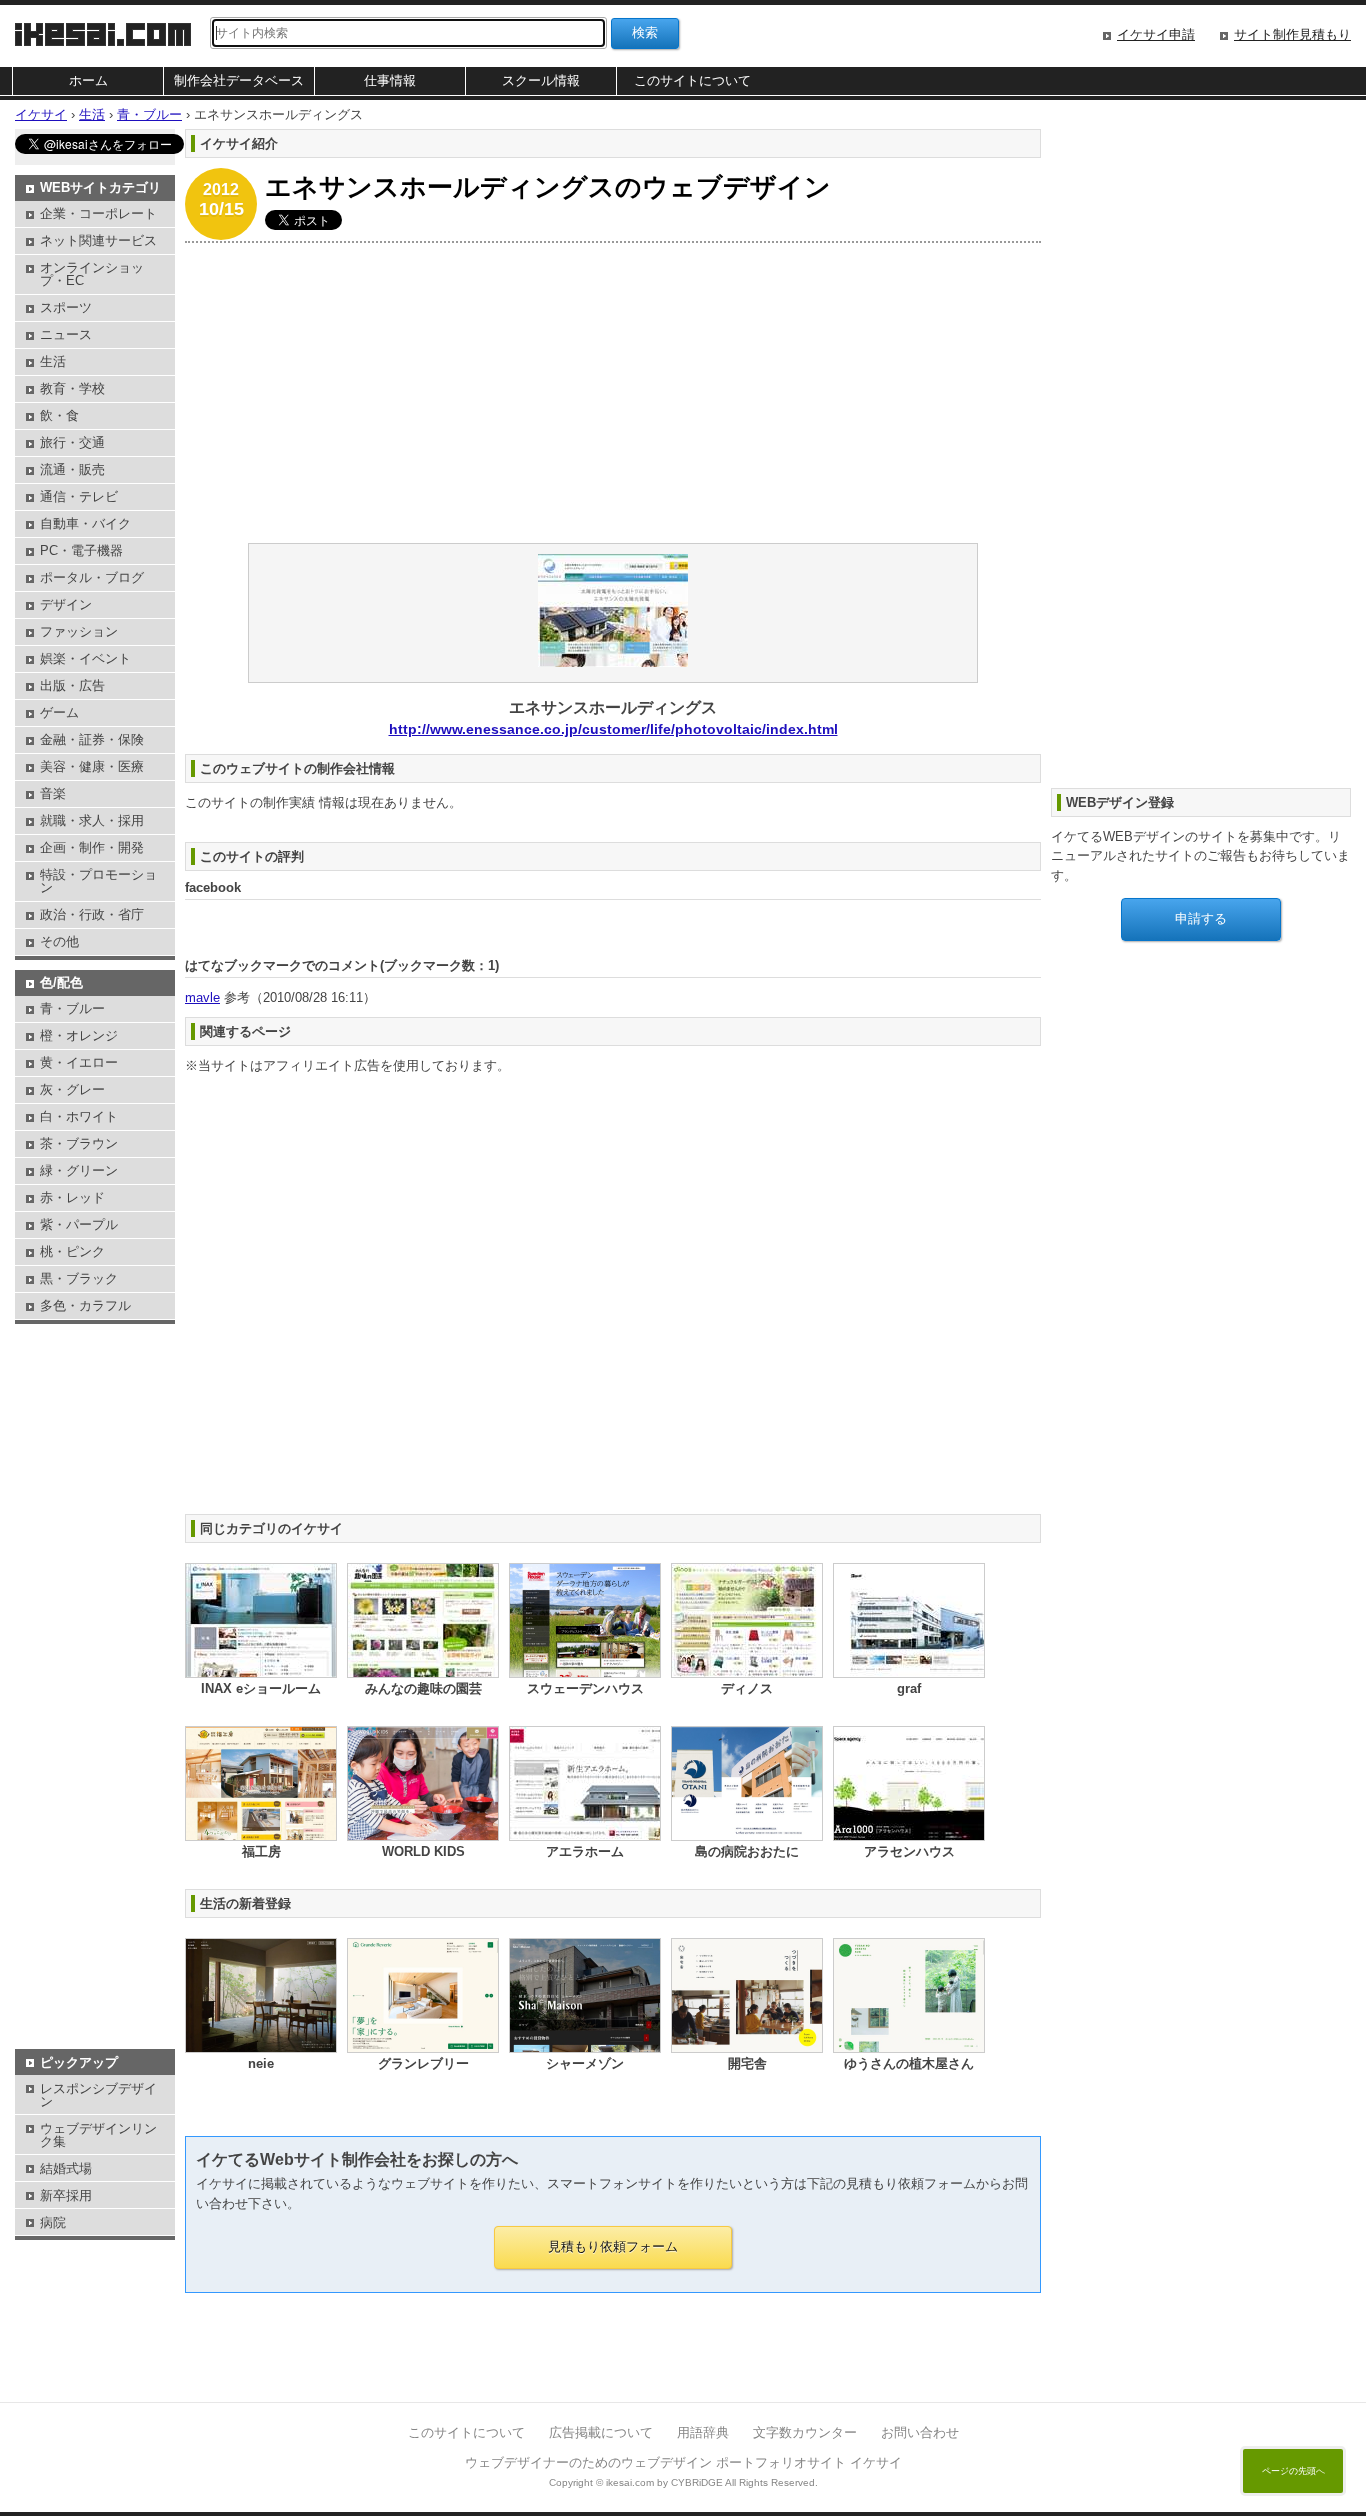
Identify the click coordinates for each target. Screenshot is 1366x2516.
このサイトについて (692, 80)
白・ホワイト (79, 1116)
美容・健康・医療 (92, 766)
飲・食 (59, 415)
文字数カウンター (805, 2432)
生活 (53, 361)
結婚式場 (66, 2168)
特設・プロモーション (98, 881)
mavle (202, 997)
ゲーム (59, 712)
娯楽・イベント (85, 658)
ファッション (79, 631)
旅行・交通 (72, 442)
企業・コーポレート (98, 213)
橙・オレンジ (79, 1035)
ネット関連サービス (98, 240)
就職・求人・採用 (92, 820)
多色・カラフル (85, 1305)
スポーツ (66, 307)
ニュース (66, 334)
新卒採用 (66, 2195)
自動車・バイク (85, 523)
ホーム (88, 80)
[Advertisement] (613, 393)
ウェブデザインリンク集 (98, 2135)
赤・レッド (72, 1197)
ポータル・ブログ (92, 577)
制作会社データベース (239, 80)
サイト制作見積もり (1292, 34)
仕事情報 (390, 80)
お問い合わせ (920, 2432)
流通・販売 (72, 469)
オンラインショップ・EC (92, 274)
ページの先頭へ (1293, 2471)
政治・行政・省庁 (92, 914)
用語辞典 (703, 2432)
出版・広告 (72, 685)
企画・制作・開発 (92, 847)
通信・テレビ (79, 496)
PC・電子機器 (81, 550)
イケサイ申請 (1156, 34)
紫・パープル (79, 1224)
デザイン (66, 604)
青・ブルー (72, 1008)
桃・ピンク (72, 1251)
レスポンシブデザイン (98, 2095)
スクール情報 (541, 80)
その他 (59, 941)
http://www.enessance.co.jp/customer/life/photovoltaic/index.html (613, 729)
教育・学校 (72, 388)
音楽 (53, 793)
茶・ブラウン (79, 1143)
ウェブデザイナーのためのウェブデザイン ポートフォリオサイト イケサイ (683, 2462)
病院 (53, 2222)
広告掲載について (601, 2432)
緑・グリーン (79, 1170)
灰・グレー (72, 1089)
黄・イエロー (79, 1062)
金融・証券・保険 (92, 739)
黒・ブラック (79, 1278)
